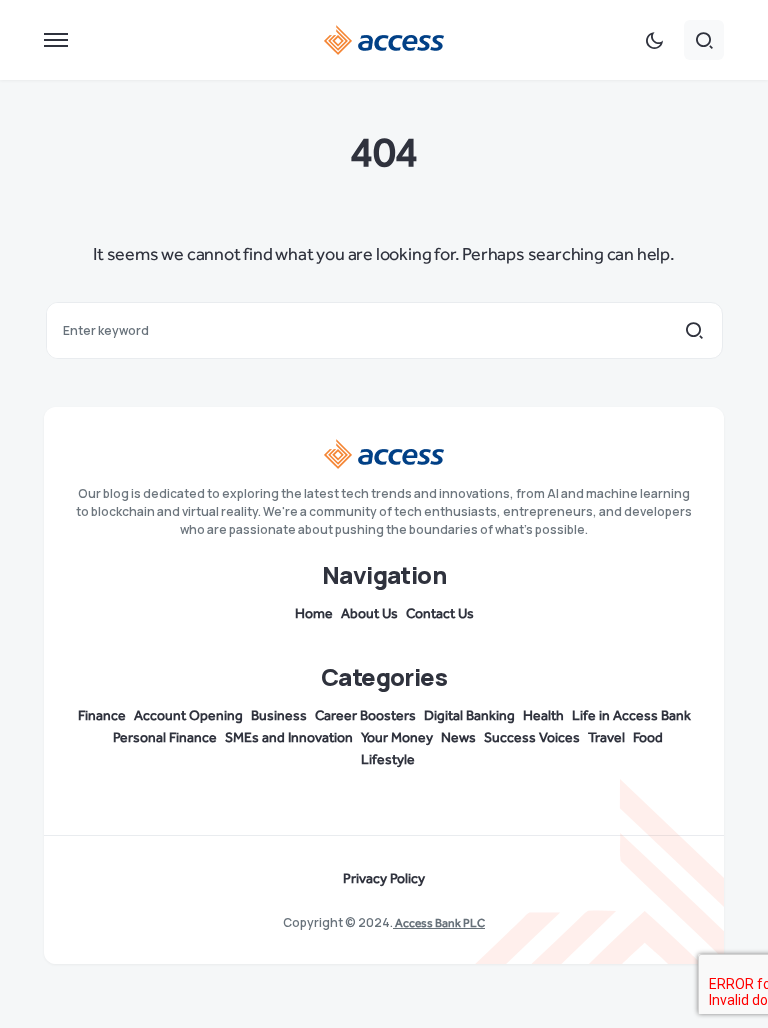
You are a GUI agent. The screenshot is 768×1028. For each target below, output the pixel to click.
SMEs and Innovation (289, 738)
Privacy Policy (384, 879)
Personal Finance (165, 738)
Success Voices (532, 738)
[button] (56, 40)
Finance (102, 716)
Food (648, 738)
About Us (369, 614)
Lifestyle (388, 760)
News (458, 738)
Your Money (397, 738)
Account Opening (188, 716)
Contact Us (440, 614)
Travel (606, 738)
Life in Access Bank (631, 716)
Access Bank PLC (439, 923)
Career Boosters (365, 716)
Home (314, 614)
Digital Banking (469, 716)
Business (279, 716)
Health (543, 716)
